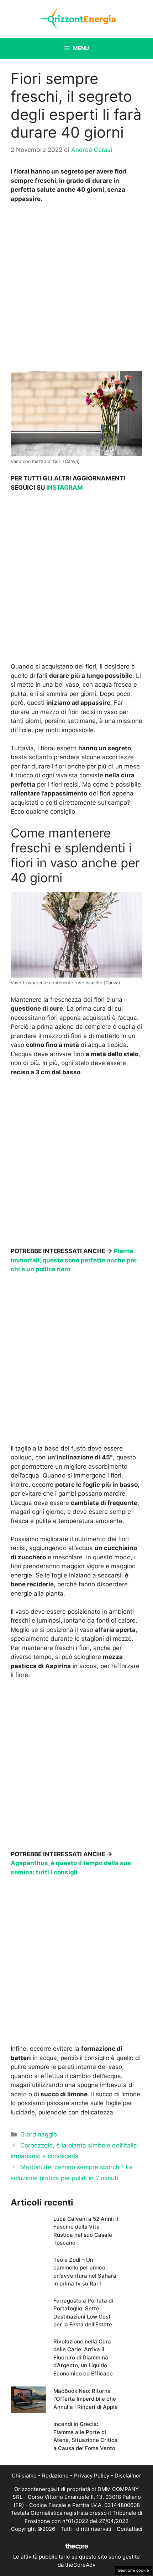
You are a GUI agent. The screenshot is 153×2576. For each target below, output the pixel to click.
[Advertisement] (76, 289)
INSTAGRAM (65, 488)
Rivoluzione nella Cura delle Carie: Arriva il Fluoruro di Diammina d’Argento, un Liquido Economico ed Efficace (83, 2357)
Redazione (55, 2476)
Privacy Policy (92, 2476)
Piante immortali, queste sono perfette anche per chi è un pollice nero (74, 1260)
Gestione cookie (133, 2570)
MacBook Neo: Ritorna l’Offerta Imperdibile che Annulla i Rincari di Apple (86, 2399)
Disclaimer (128, 2476)
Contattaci (130, 2529)
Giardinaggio (39, 2134)
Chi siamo (24, 2476)
